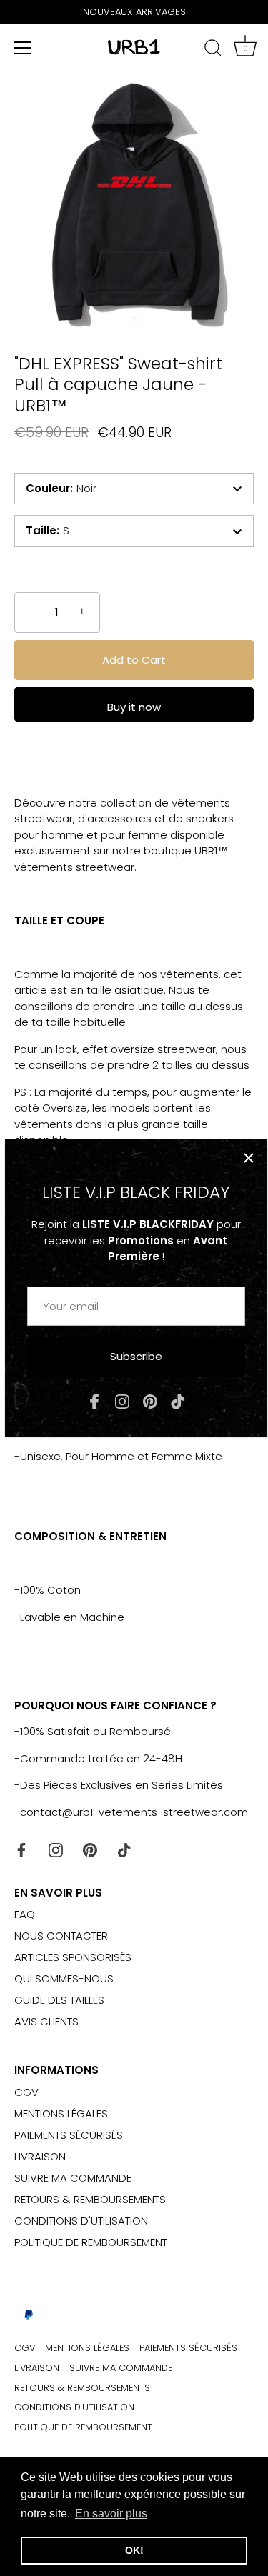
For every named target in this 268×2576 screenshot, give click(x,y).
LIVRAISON (40, 2156)
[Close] (249, 1158)
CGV (26, 2092)
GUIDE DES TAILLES (59, 2000)
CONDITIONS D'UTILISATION (81, 2221)
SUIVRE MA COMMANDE (73, 2178)
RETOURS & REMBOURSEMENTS (90, 2199)
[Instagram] (122, 1401)
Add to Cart (134, 660)
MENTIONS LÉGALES (61, 2113)
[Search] (213, 50)
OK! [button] (134, 2550)
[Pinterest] (150, 1401)
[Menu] (23, 48)
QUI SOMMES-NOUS (64, 1978)
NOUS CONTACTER (61, 1936)
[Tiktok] (178, 1401)
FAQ (25, 1914)
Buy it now (134, 707)
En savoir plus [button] (111, 2513)
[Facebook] (94, 1401)
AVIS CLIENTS (46, 2021)
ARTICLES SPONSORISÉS (73, 1957)
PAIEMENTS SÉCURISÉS (69, 2135)
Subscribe (136, 1356)
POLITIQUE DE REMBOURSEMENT (91, 2242)
